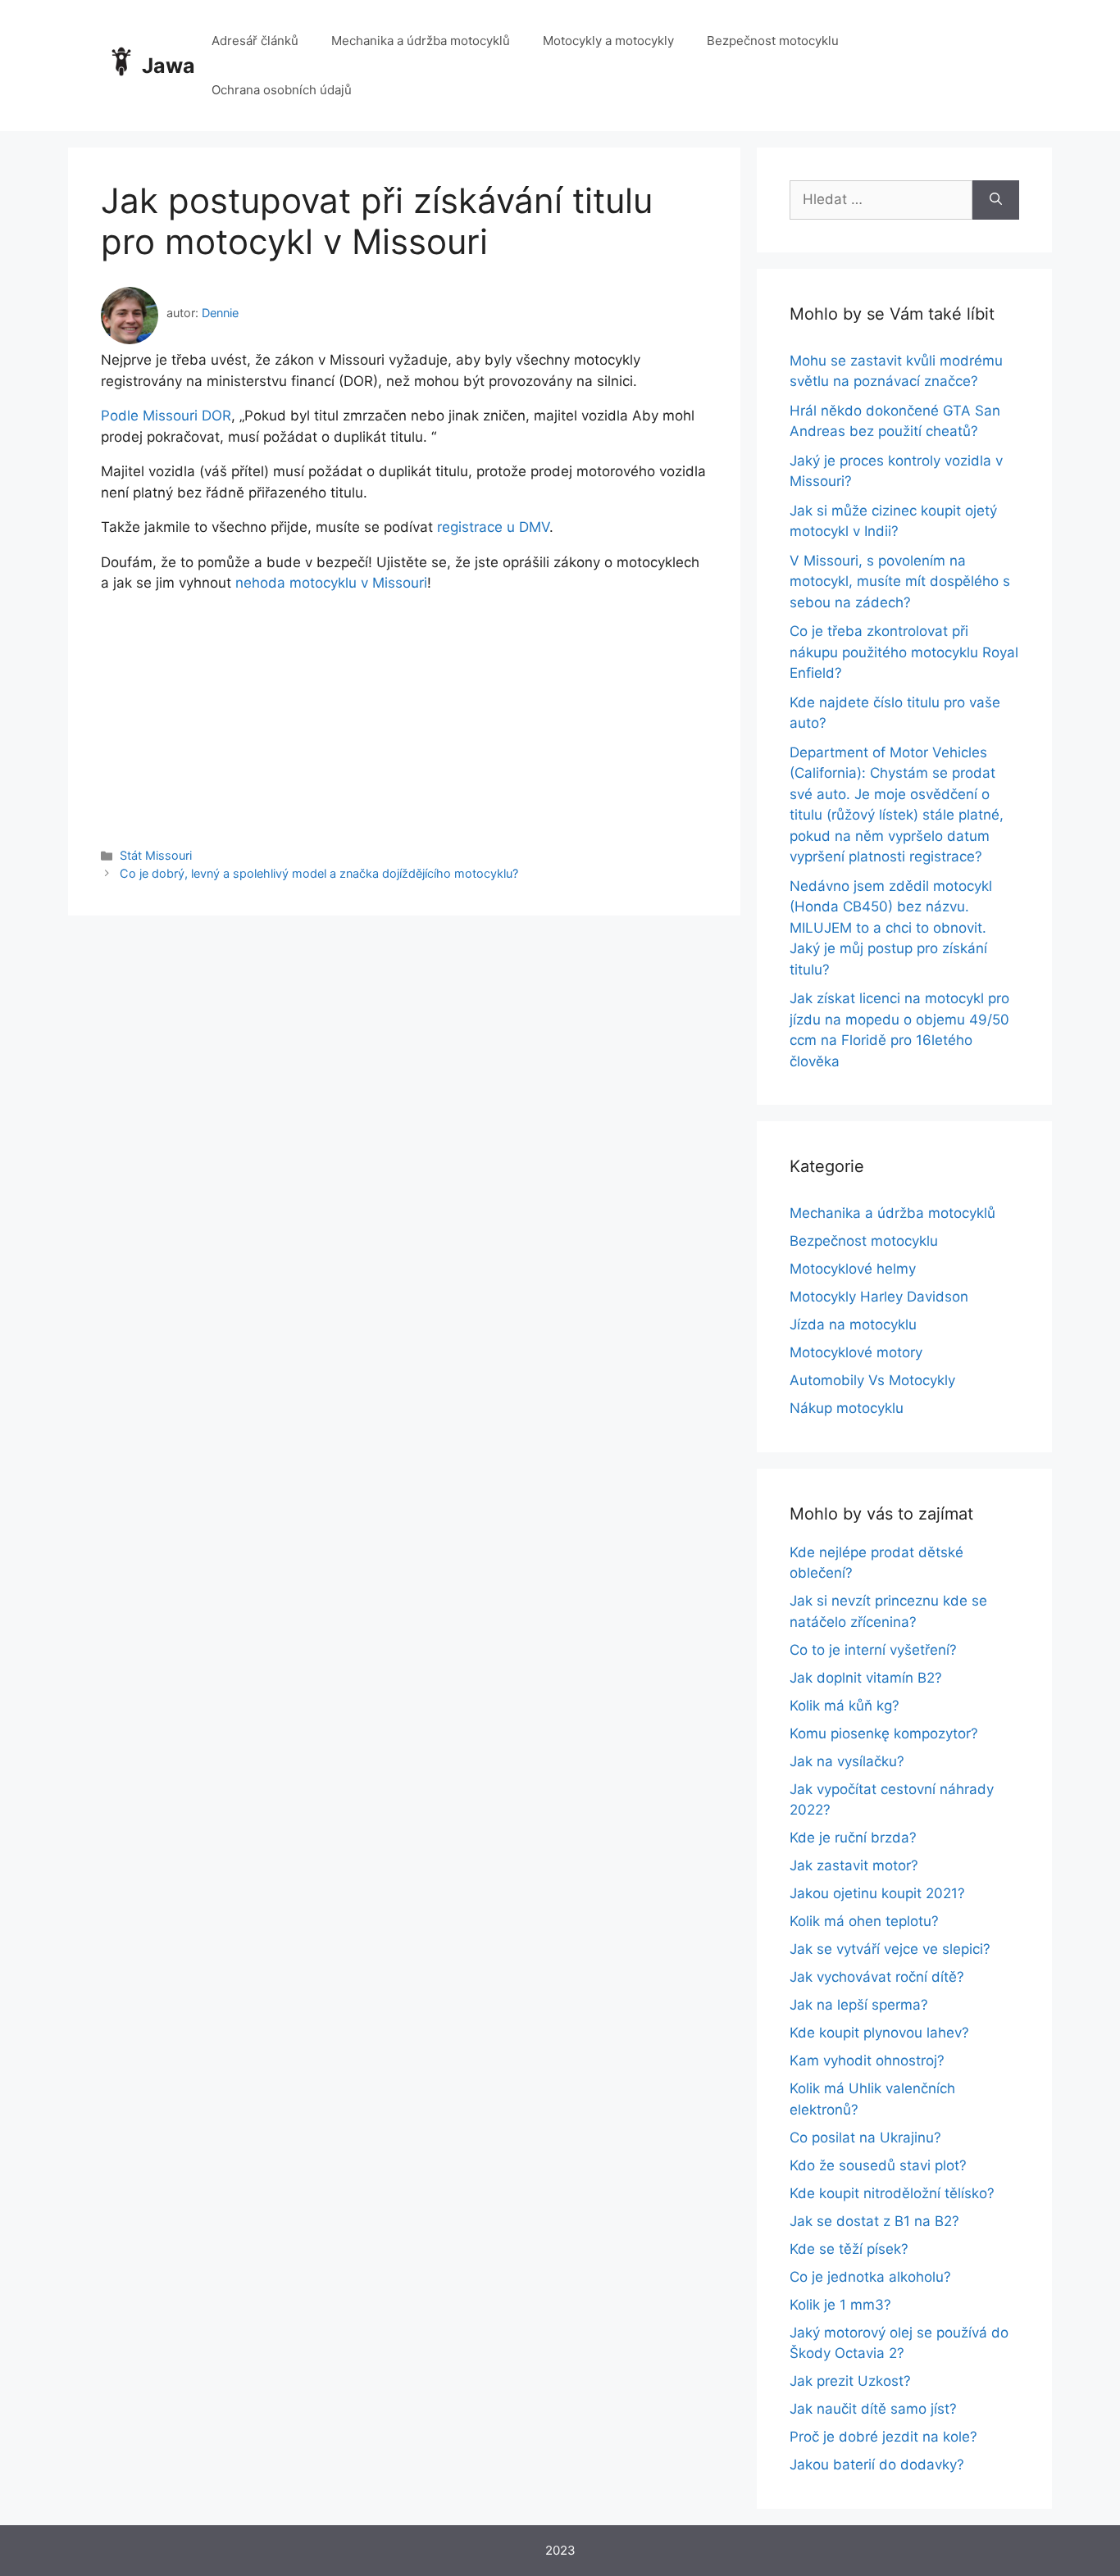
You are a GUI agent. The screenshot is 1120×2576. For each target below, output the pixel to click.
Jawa (168, 66)
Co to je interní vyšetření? (873, 1650)
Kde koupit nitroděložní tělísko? (892, 2193)
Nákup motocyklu (847, 1408)
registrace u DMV (493, 527)
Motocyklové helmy (853, 1269)
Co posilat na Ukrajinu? (865, 2138)
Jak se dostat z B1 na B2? (874, 2221)
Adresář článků (255, 41)
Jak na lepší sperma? (859, 2005)
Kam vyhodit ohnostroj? (867, 2060)
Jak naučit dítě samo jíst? (873, 2409)
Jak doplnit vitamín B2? (866, 1678)
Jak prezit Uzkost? (850, 2381)
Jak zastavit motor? (854, 1865)
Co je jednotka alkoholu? (870, 2277)
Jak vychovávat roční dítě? (877, 1977)
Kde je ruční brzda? (853, 1838)
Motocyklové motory (856, 1352)
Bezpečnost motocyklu (773, 41)
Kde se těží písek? (849, 2249)
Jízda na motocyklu (853, 1324)
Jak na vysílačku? (847, 1761)
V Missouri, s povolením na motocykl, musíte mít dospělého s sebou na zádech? (900, 582)
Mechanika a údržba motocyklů (421, 41)
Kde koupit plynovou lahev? (879, 2033)
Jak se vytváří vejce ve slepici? (890, 1949)
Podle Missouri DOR (166, 416)
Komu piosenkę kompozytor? (884, 1733)
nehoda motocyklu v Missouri (331, 583)
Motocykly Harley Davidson (879, 1297)
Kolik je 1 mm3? (840, 2305)
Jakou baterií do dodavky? (877, 2465)
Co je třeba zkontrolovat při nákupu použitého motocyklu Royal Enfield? (904, 652)
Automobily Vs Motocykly (872, 1380)
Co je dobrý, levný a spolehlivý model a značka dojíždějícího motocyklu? (319, 873)
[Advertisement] (404, 709)
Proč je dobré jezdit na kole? (883, 2437)
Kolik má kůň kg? (845, 1706)
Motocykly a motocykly (608, 41)
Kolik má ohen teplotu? (864, 1921)
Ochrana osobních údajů (282, 90)
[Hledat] (996, 200)
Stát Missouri (156, 855)
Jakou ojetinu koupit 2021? (877, 1893)
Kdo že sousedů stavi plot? (878, 2165)
